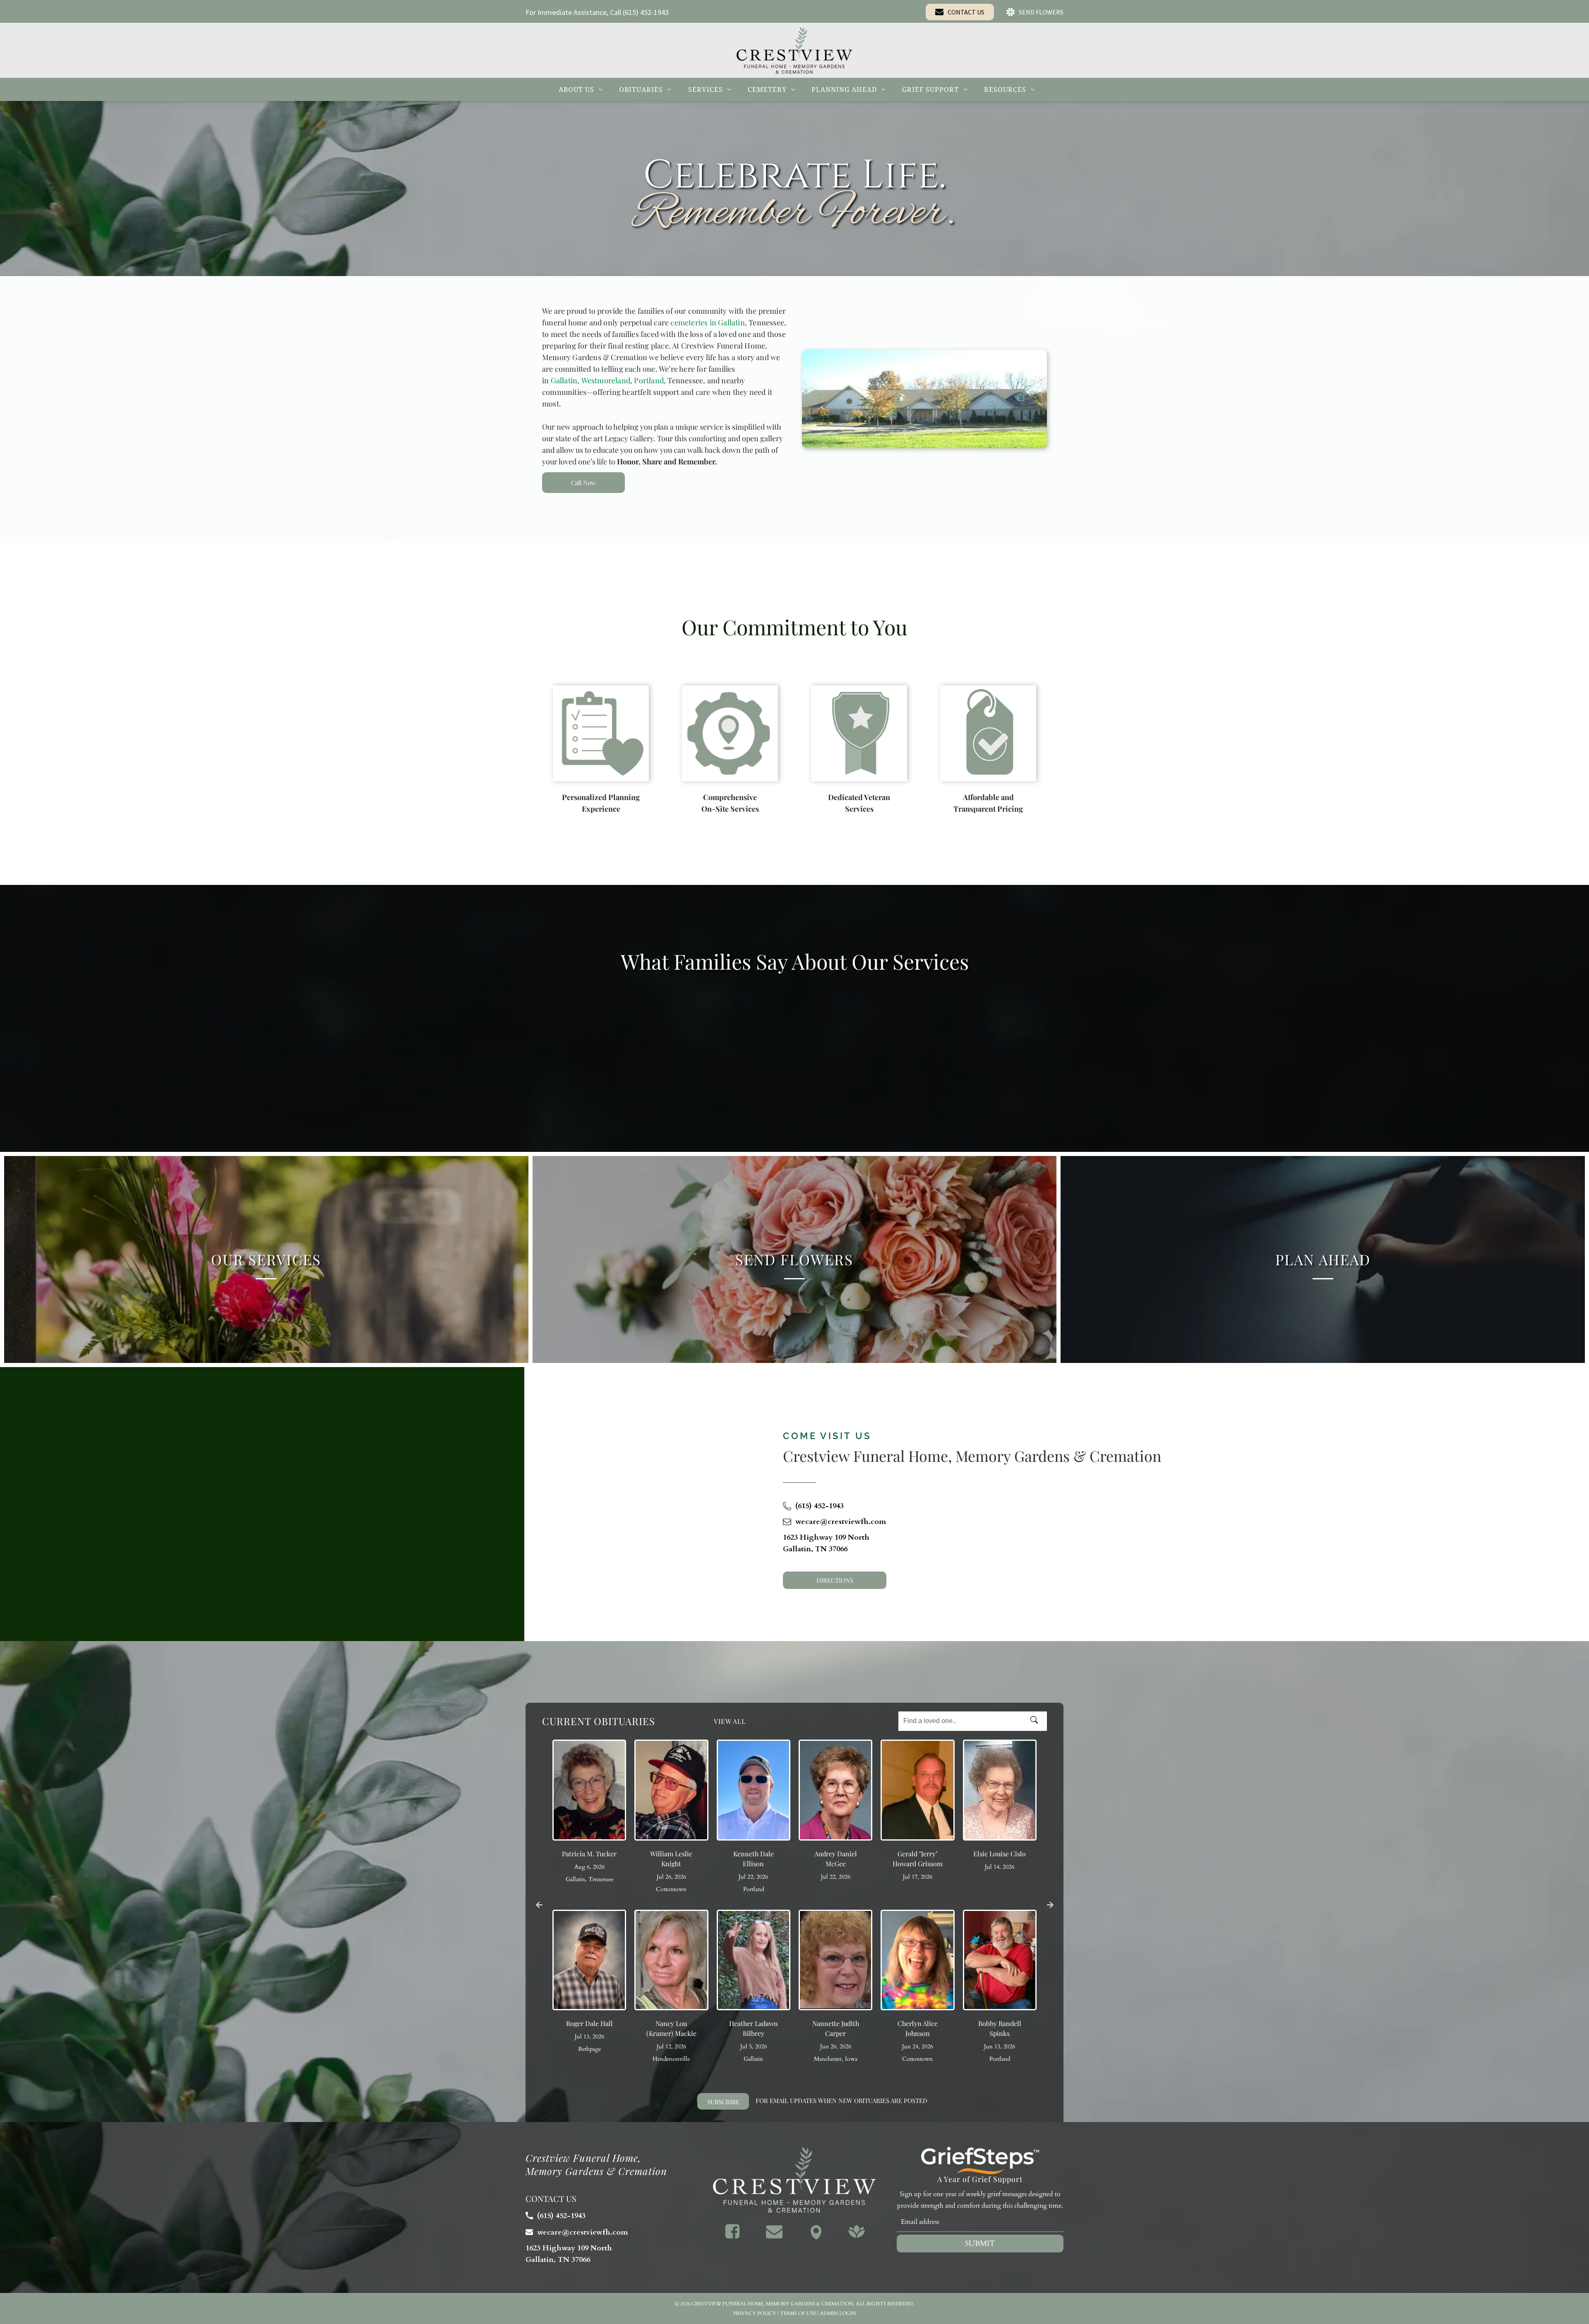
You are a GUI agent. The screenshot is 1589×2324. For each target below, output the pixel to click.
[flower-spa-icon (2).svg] (857, 2237)
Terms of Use (798, 2313)
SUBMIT (980, 2243)
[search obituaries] (1037, 1721)
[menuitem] (581, 89)
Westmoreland (606, 380)
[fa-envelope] (774, 2237)
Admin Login (838, 2313)
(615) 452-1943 (646, 12)
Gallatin (564, 380)
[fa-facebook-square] (732, 2237)
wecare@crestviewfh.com (841, 1522)
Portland (649, 380)
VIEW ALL (730, 1721)
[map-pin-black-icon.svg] (816, 2237)
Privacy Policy (755, 2313)
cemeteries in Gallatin (707, 322)
